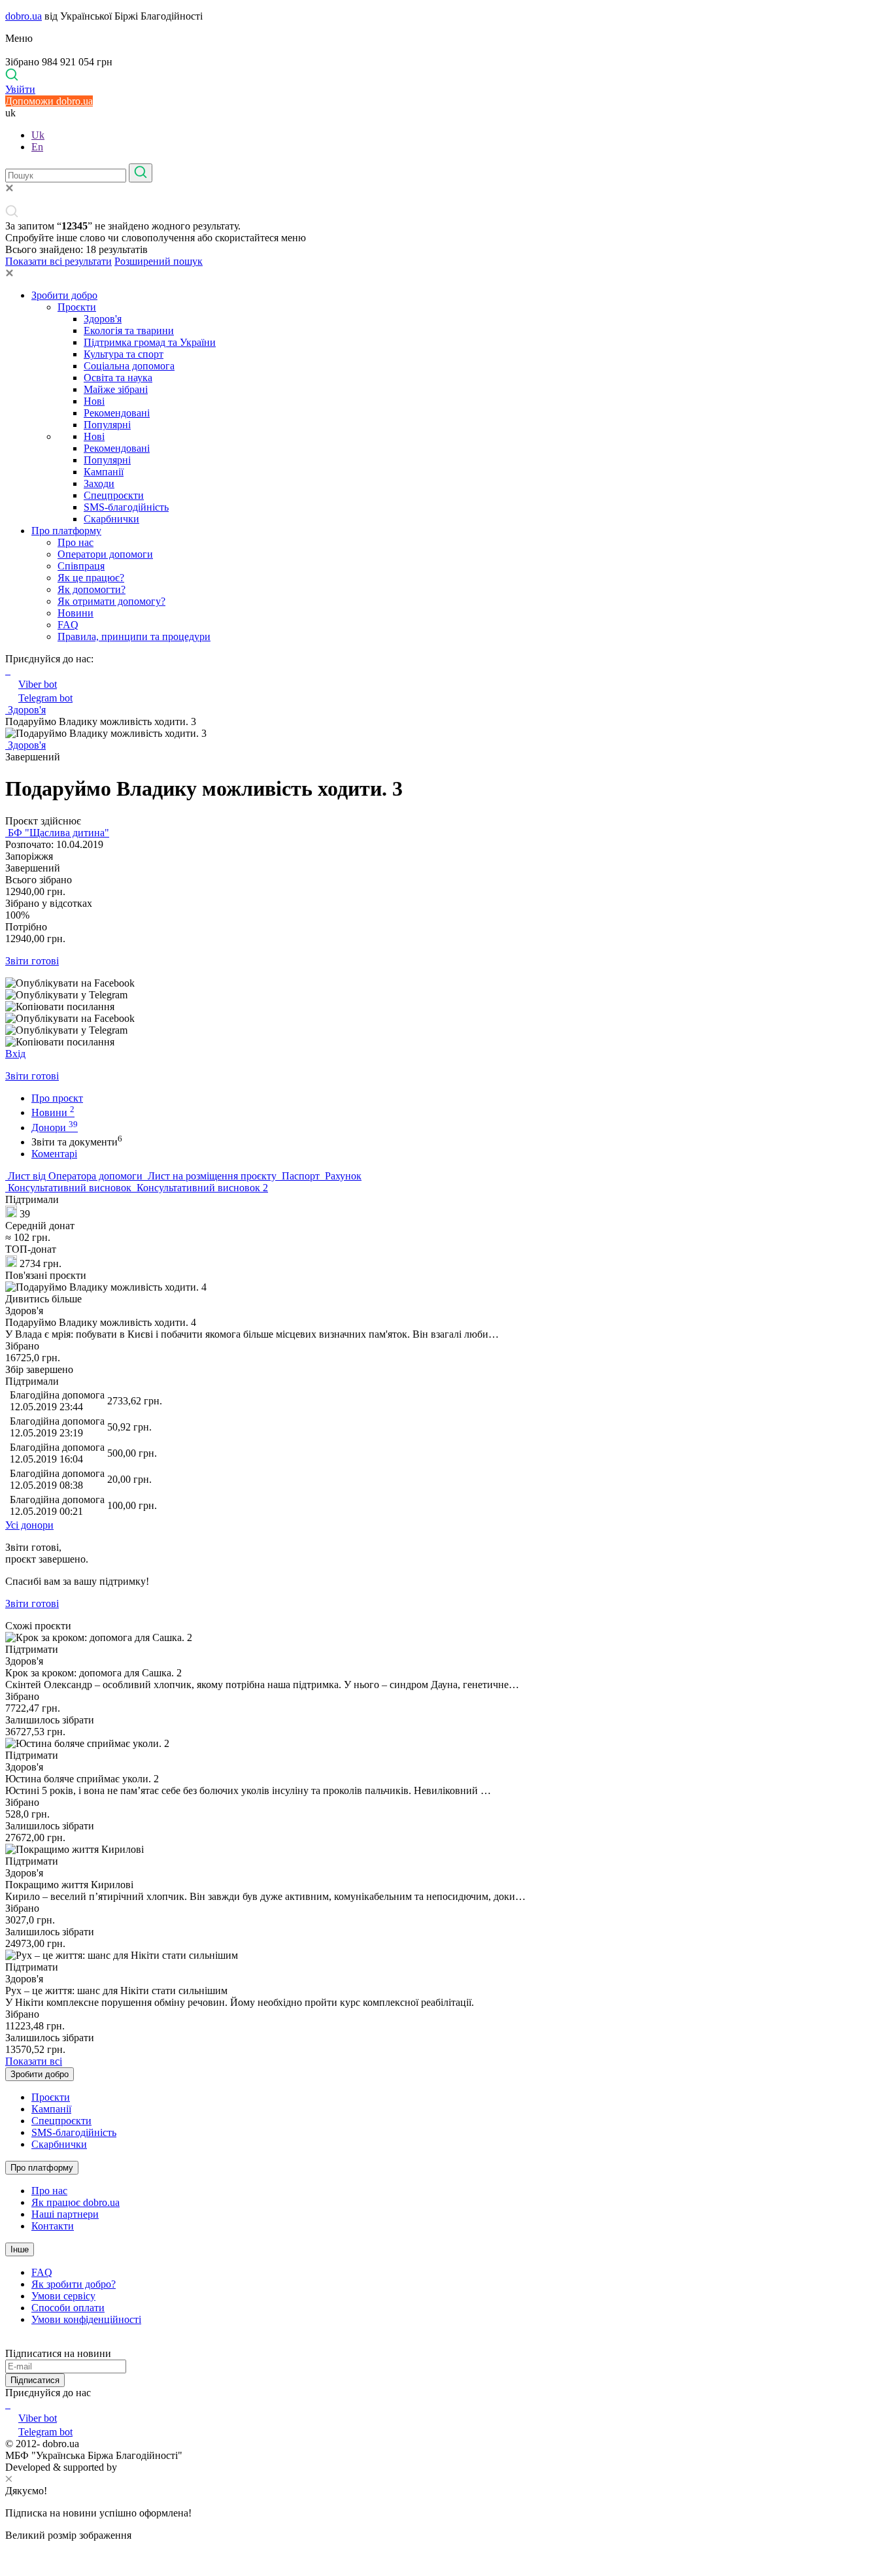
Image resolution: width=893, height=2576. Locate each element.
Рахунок (342, 1176)
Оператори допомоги (105, 554)
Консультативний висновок (70, 1188)
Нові (94, 401)
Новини (76, 613)
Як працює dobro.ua (76, 2202)
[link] (446, 983)
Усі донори (29, 1525)
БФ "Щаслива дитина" (57, 833)
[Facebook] (7, 2404)
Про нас (76, 542)
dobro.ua (24, 16)
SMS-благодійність (126, 507)
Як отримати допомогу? (111, 601)
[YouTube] (9, 2404)
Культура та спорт (124, 354)
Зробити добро (64, 295)
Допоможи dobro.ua (49, 101)
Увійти (20, 89)
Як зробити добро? (74, 2284)
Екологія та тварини (129, 330)
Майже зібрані (116, 389)
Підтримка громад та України (150, 342)
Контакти (53, 2226)
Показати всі (34, 2061)
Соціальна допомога (129, 366)
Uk (38, 135)
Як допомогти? (92, 589)
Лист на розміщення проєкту (212, 1176)
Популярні (107, 425)
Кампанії (104, 472)
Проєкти (77, 307)
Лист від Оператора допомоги (75, 1176)
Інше (20, 2249)
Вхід (15, 1054)
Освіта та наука (118, 378)
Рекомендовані (117, 413)
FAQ (68, 625)
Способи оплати (68, 2308)
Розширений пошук (159, 261)
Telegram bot (45, 698)
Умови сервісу (63, 2296)
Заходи (99, 483)
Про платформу (66, 531)
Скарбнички (111, 519)
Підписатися (35, 2380)
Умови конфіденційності (86, 2319)
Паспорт (301, 1176)
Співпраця (81, 566)
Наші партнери (65, 2214)
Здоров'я (103, 319)
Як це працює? (91, 578)
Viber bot (38, 684)
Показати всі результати (59, 261)
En (37, 147)
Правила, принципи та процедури (134, 636)
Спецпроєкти (114, 495)
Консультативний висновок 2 (201, 1188)
